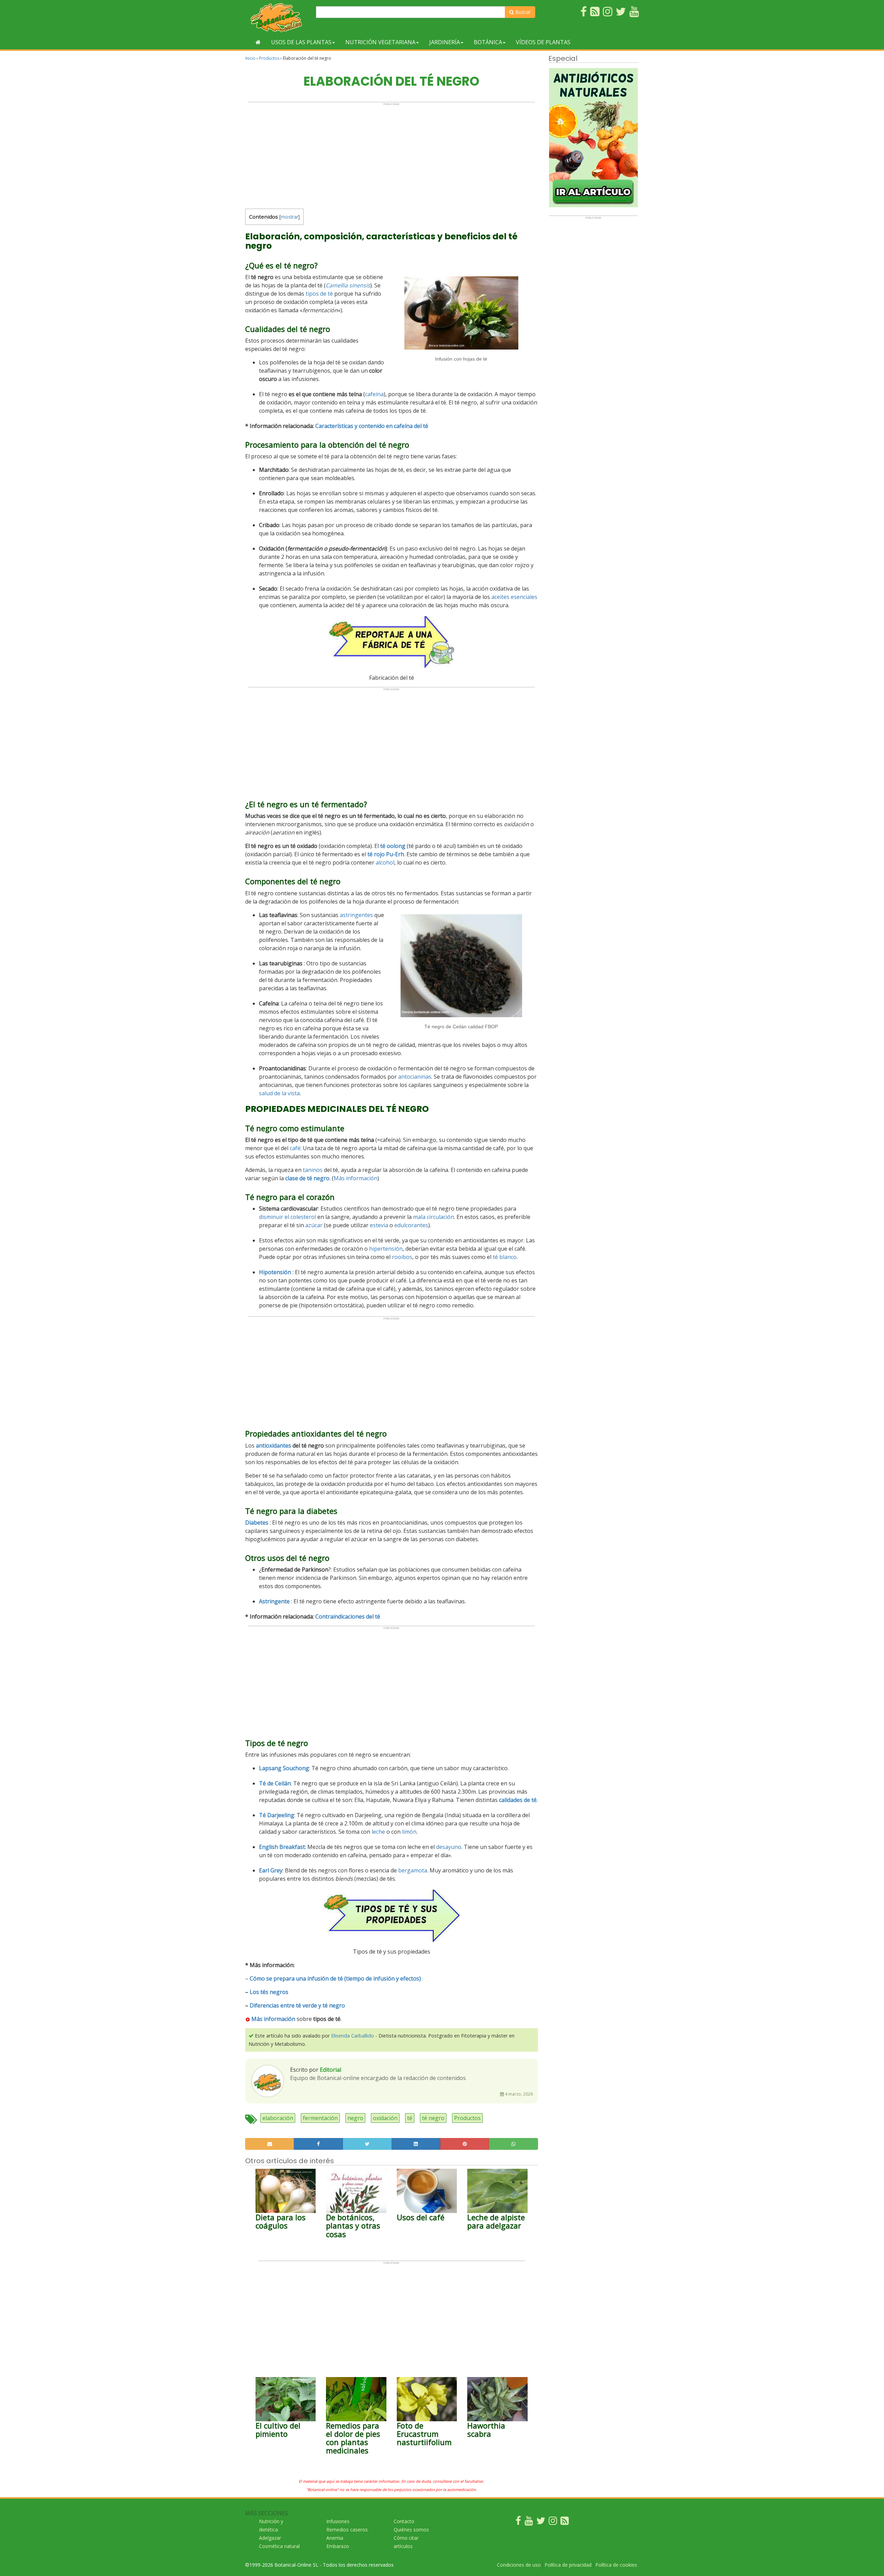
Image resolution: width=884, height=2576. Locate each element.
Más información (355, 1178)
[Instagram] (553, 2522)
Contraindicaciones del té (348, 1616)
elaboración (278, 2118)
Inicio (250, 58)
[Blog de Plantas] (565, 2522)
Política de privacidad (568, 2565)
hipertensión (386, 1249)
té (410, 2118)
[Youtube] (529, 2522)
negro (355, 2118)
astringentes (356, 915)
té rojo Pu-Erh (386, 854)
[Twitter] (541, 2522)
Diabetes (257, 1523)
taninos (313, 1170)
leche (378, 1832)
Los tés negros (269, 1992)
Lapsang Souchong (284, 1768)
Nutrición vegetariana (380, 42)
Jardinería (445, 42)
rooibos (402, 1257)
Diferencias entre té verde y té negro (297, 2005)
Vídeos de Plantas (543, 42)
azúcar (314, 1225)
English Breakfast (282, 1847)
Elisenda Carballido (353, 2036)
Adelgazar (270, 2538)
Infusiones (338, 2521)
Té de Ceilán (275, 1783)
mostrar (290, 217)
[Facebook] (518, 2522)
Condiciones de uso (519, 2565)
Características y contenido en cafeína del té (372, 426)
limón (409, 1832)
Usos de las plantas (301, 42)
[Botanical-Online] (278, 17)
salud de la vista (279, 1093)
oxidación (385, 2118)
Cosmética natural (279, 2546)
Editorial (330, 2070)
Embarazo (338, 2546)
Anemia (335, 2538)
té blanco (505, 1257)
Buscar (522, 12)
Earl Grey (271, 1870)
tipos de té (319, 294)
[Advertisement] (391, 154)
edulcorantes (411, 1225)
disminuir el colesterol (287, 1217)
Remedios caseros (347, 2530)
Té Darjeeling (277, 1815)
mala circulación (434, 1217)
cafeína (374, 394)
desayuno (449, 1847)
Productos (269, 58)
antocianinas (415, 1077)
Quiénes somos (411, 2530)
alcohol (385, 862)
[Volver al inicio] (258, 42)
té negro (433, 2118)
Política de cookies (616, 2565)
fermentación (320, 2118)
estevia (379, 1225)
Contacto (404, 2521)
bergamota (413, 1870)
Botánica (488, 42)
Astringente (274, 1601)
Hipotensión (275, 1272)
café (295, 1148)
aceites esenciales (514, 597)
